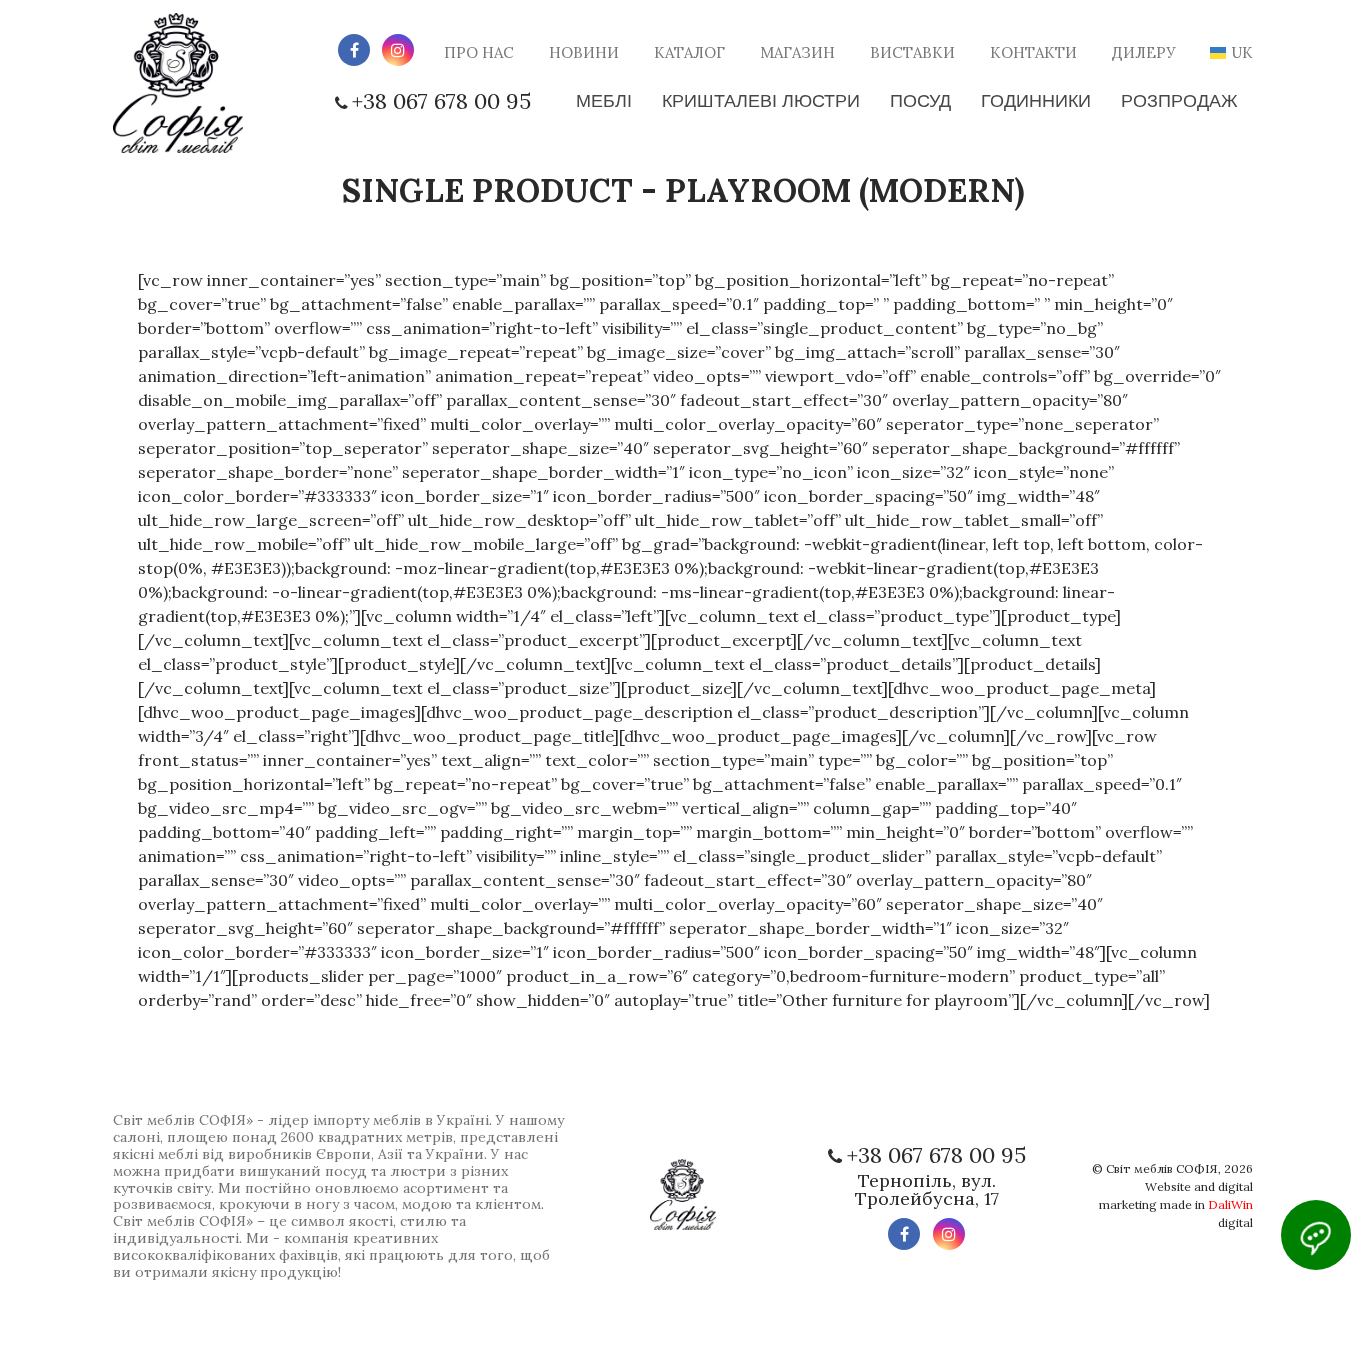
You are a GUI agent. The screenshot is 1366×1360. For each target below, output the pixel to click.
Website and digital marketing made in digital (1176, 1204)
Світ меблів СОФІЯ (1162, 1168)
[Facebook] (354, 50)
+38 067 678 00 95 (441, 101)
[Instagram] (398, 50)
